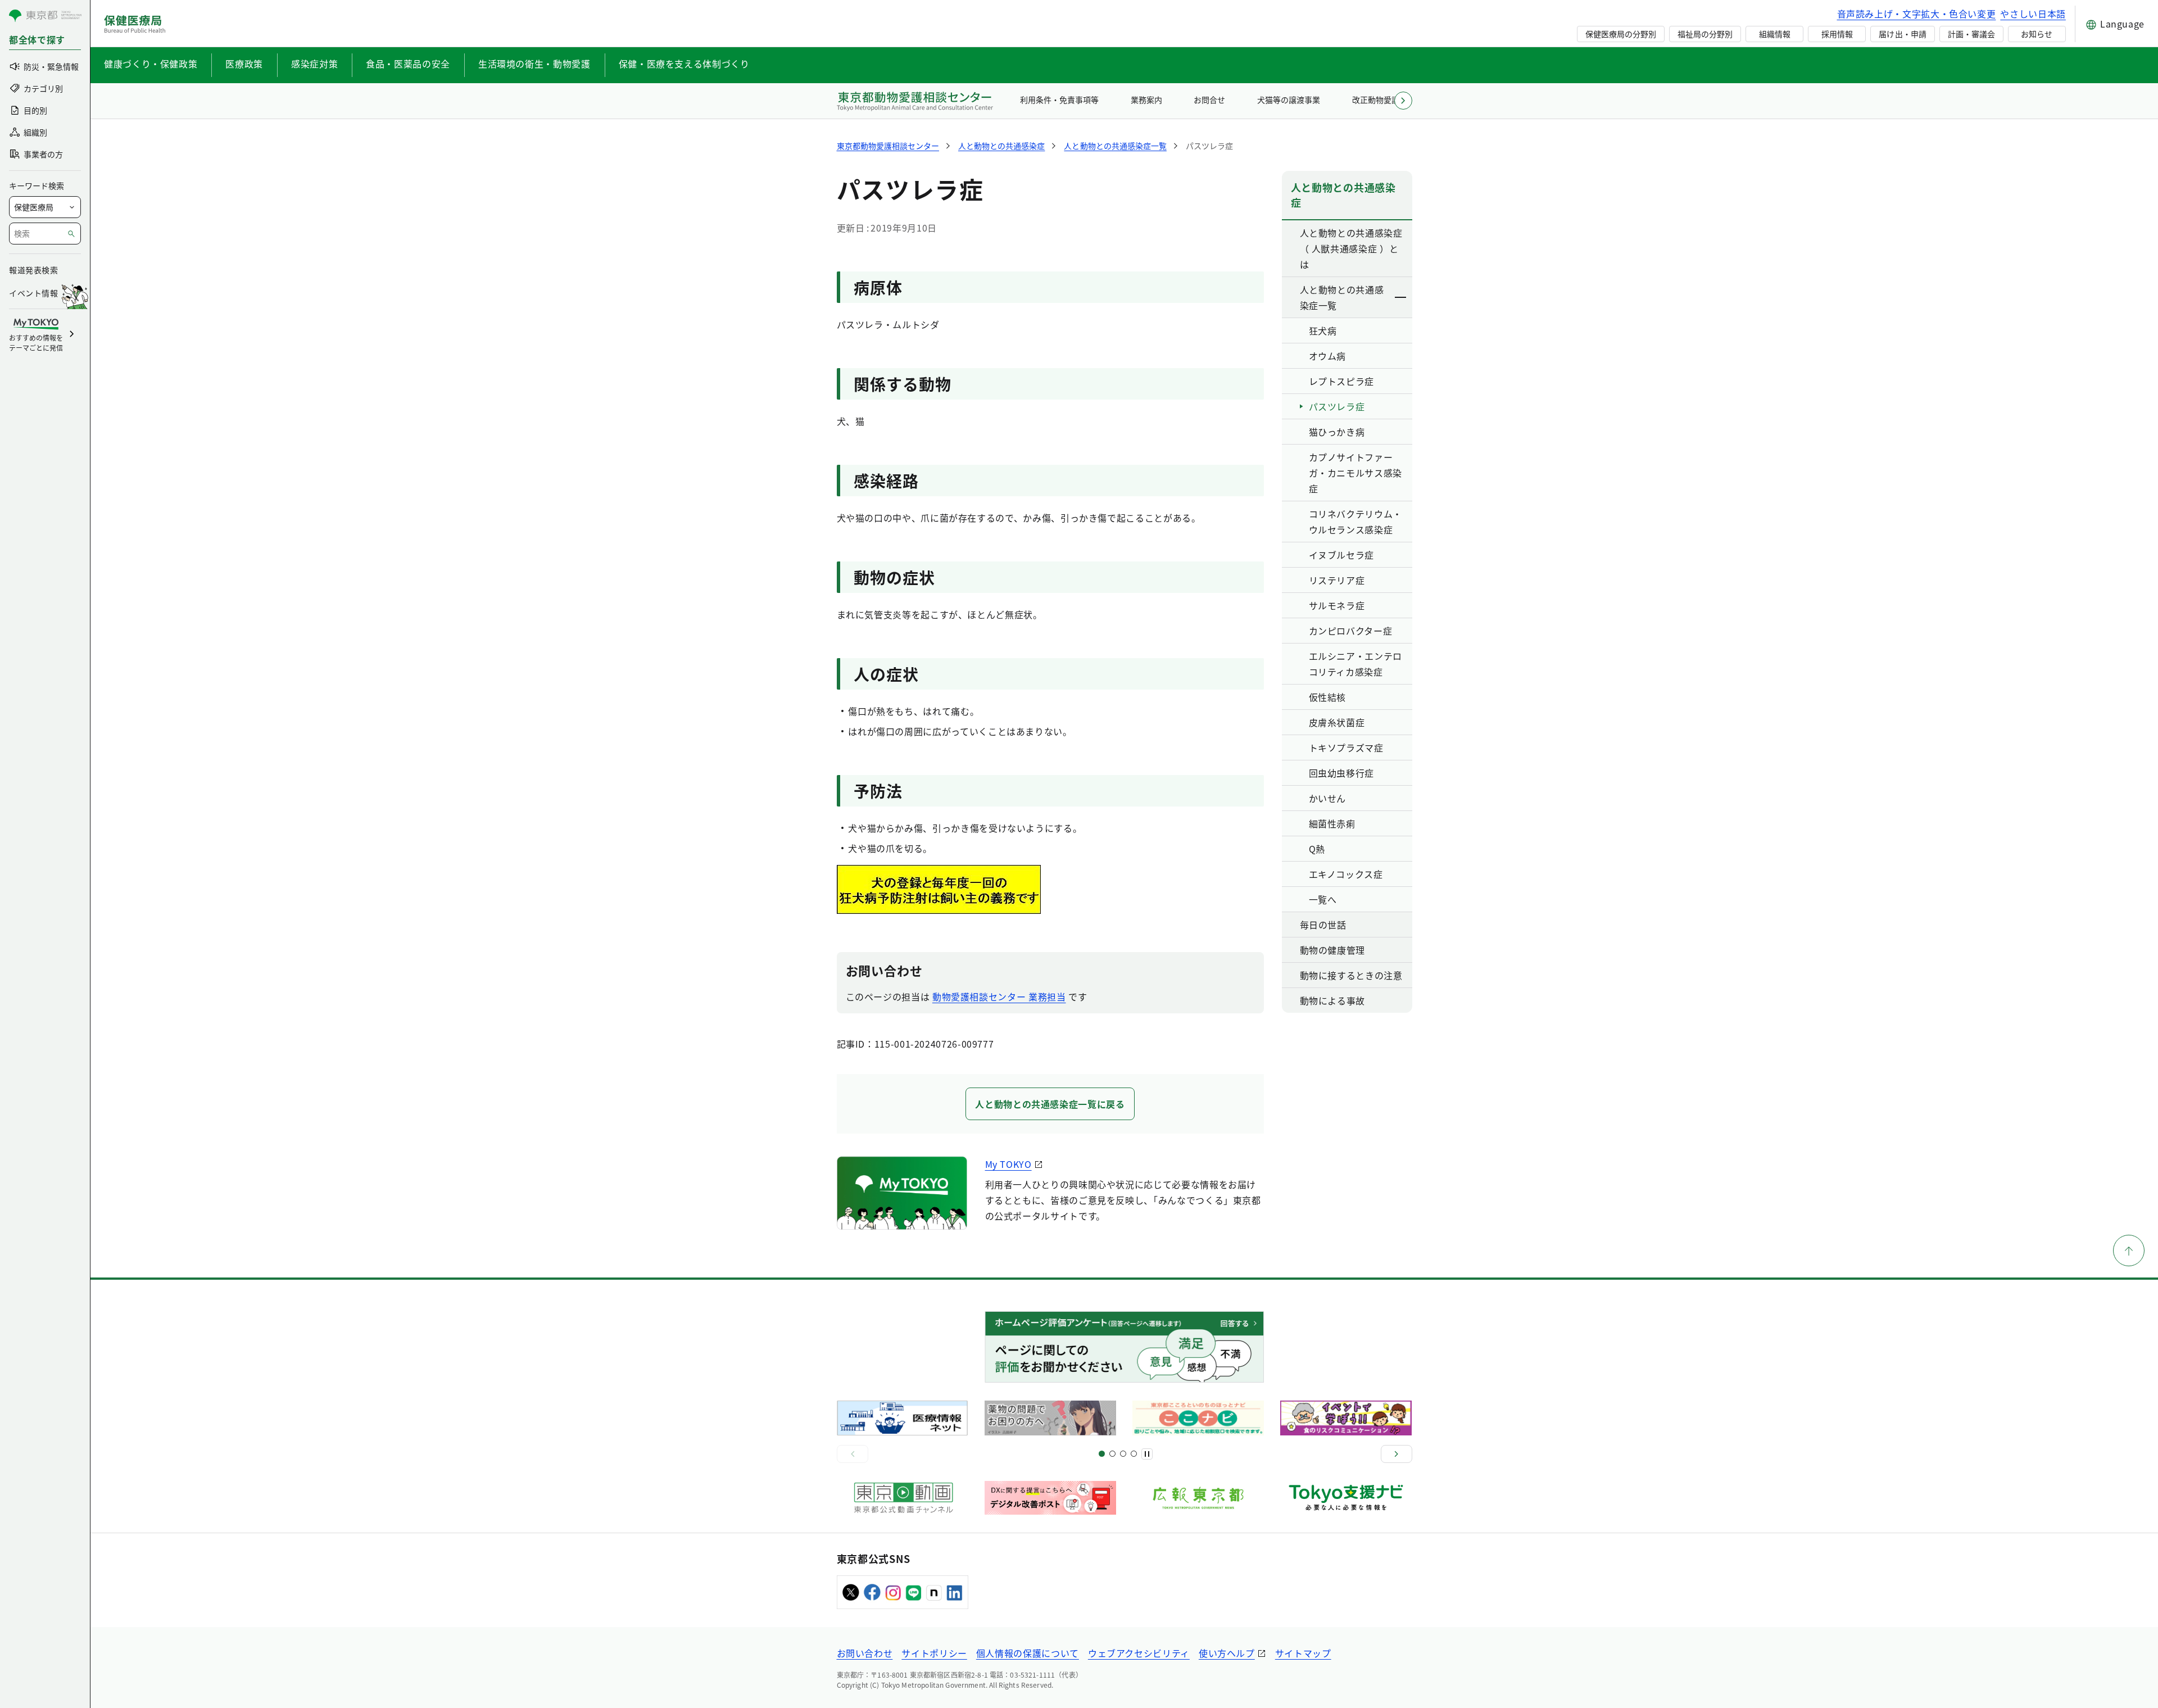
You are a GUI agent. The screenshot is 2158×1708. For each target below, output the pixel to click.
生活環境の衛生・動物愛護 (534, 64)
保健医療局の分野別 (1621, 34)
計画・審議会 (1971, 34)
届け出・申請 (1902, 34)
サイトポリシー (934, 1653)
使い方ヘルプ (1227, 1653)
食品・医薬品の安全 (408, 64)
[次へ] (1397, 1454)
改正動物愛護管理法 (1388, 99)
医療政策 (244, 64)
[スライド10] (1134, 1454)
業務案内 (1146, 99)
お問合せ (1209, 99)
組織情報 (1775, 34)
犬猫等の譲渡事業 (1289, 99)
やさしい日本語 (2033, 13)
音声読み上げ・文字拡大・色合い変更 (1917, 13)
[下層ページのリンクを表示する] (1401, 297)
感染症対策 (314, 64)
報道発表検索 (33, 270)
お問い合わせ (865, 1653)
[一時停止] (1147, 1454)
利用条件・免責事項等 (1059, 99)
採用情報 (1837, 34)
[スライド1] (1102, 1454)
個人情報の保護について (1028, 1653)
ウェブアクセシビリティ (1139, 1653)
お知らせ (2037, 34)
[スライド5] (1112, 1454)
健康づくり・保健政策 (151, 64)
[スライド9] (1123, 1454)
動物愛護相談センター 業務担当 (999, 996)
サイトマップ (1303, 1653)
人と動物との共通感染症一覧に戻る (1050, 1104)
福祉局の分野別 (1705, 34)
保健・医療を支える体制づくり (684, 64)
